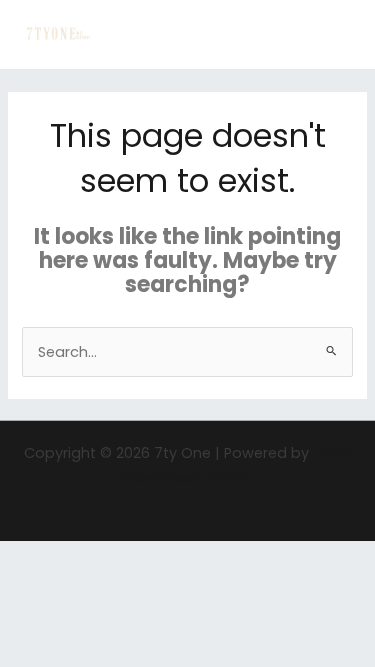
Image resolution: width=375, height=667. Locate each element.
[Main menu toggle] (334, 35)
